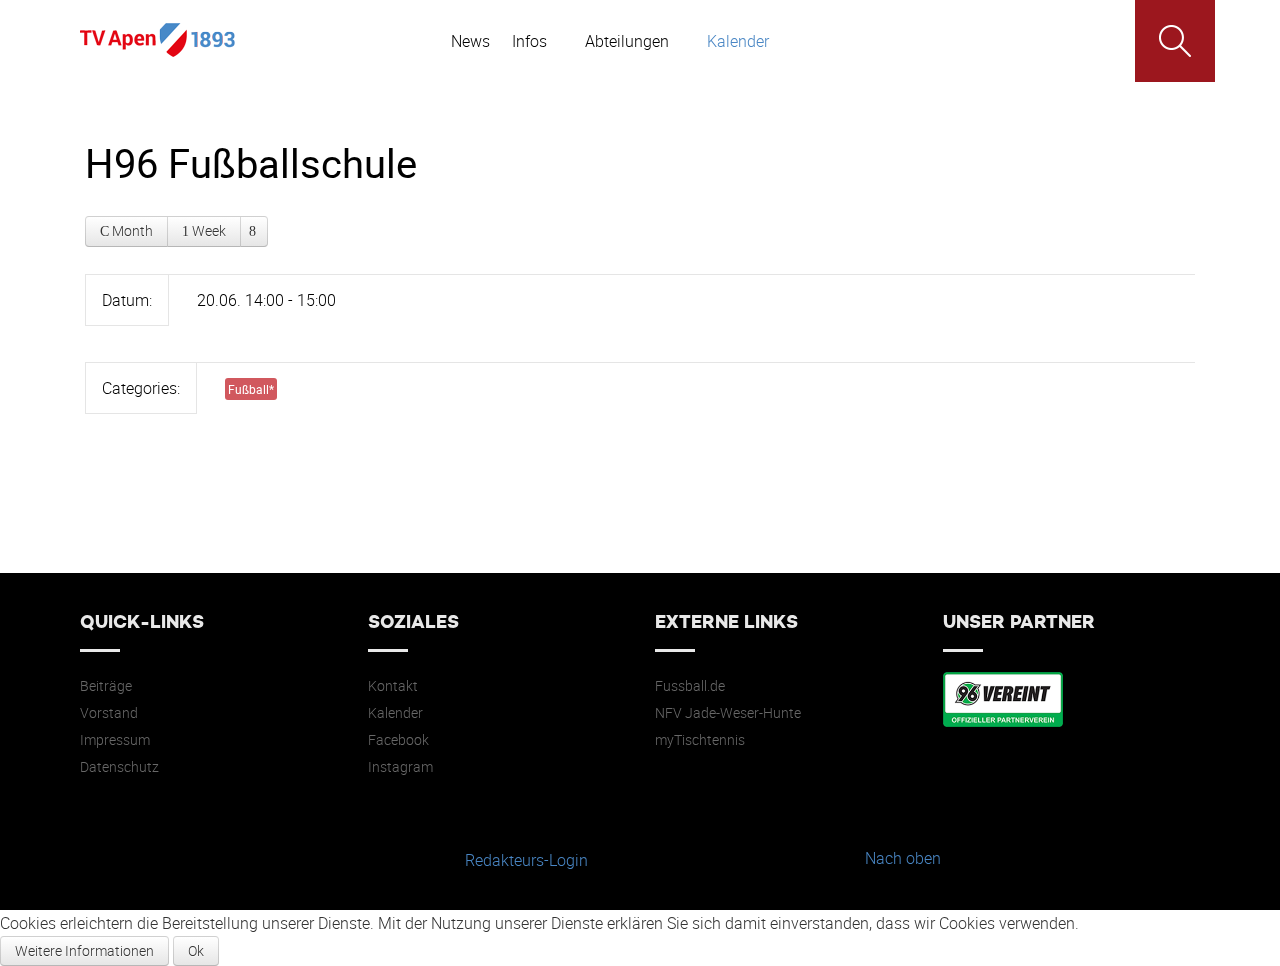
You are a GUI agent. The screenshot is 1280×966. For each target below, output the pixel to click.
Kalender (395, 713)
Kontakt (393, 686)
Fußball (251, 389)
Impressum (115, 740)
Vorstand (109, 713)
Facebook (398, 740)
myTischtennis (700, 740)
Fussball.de (690, 686)
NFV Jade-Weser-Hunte (728, 713)
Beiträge (106, 686)
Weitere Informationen (84, 950)
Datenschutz (119, 767)
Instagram (400, 767)
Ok (196, 950)
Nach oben (903, 858)
